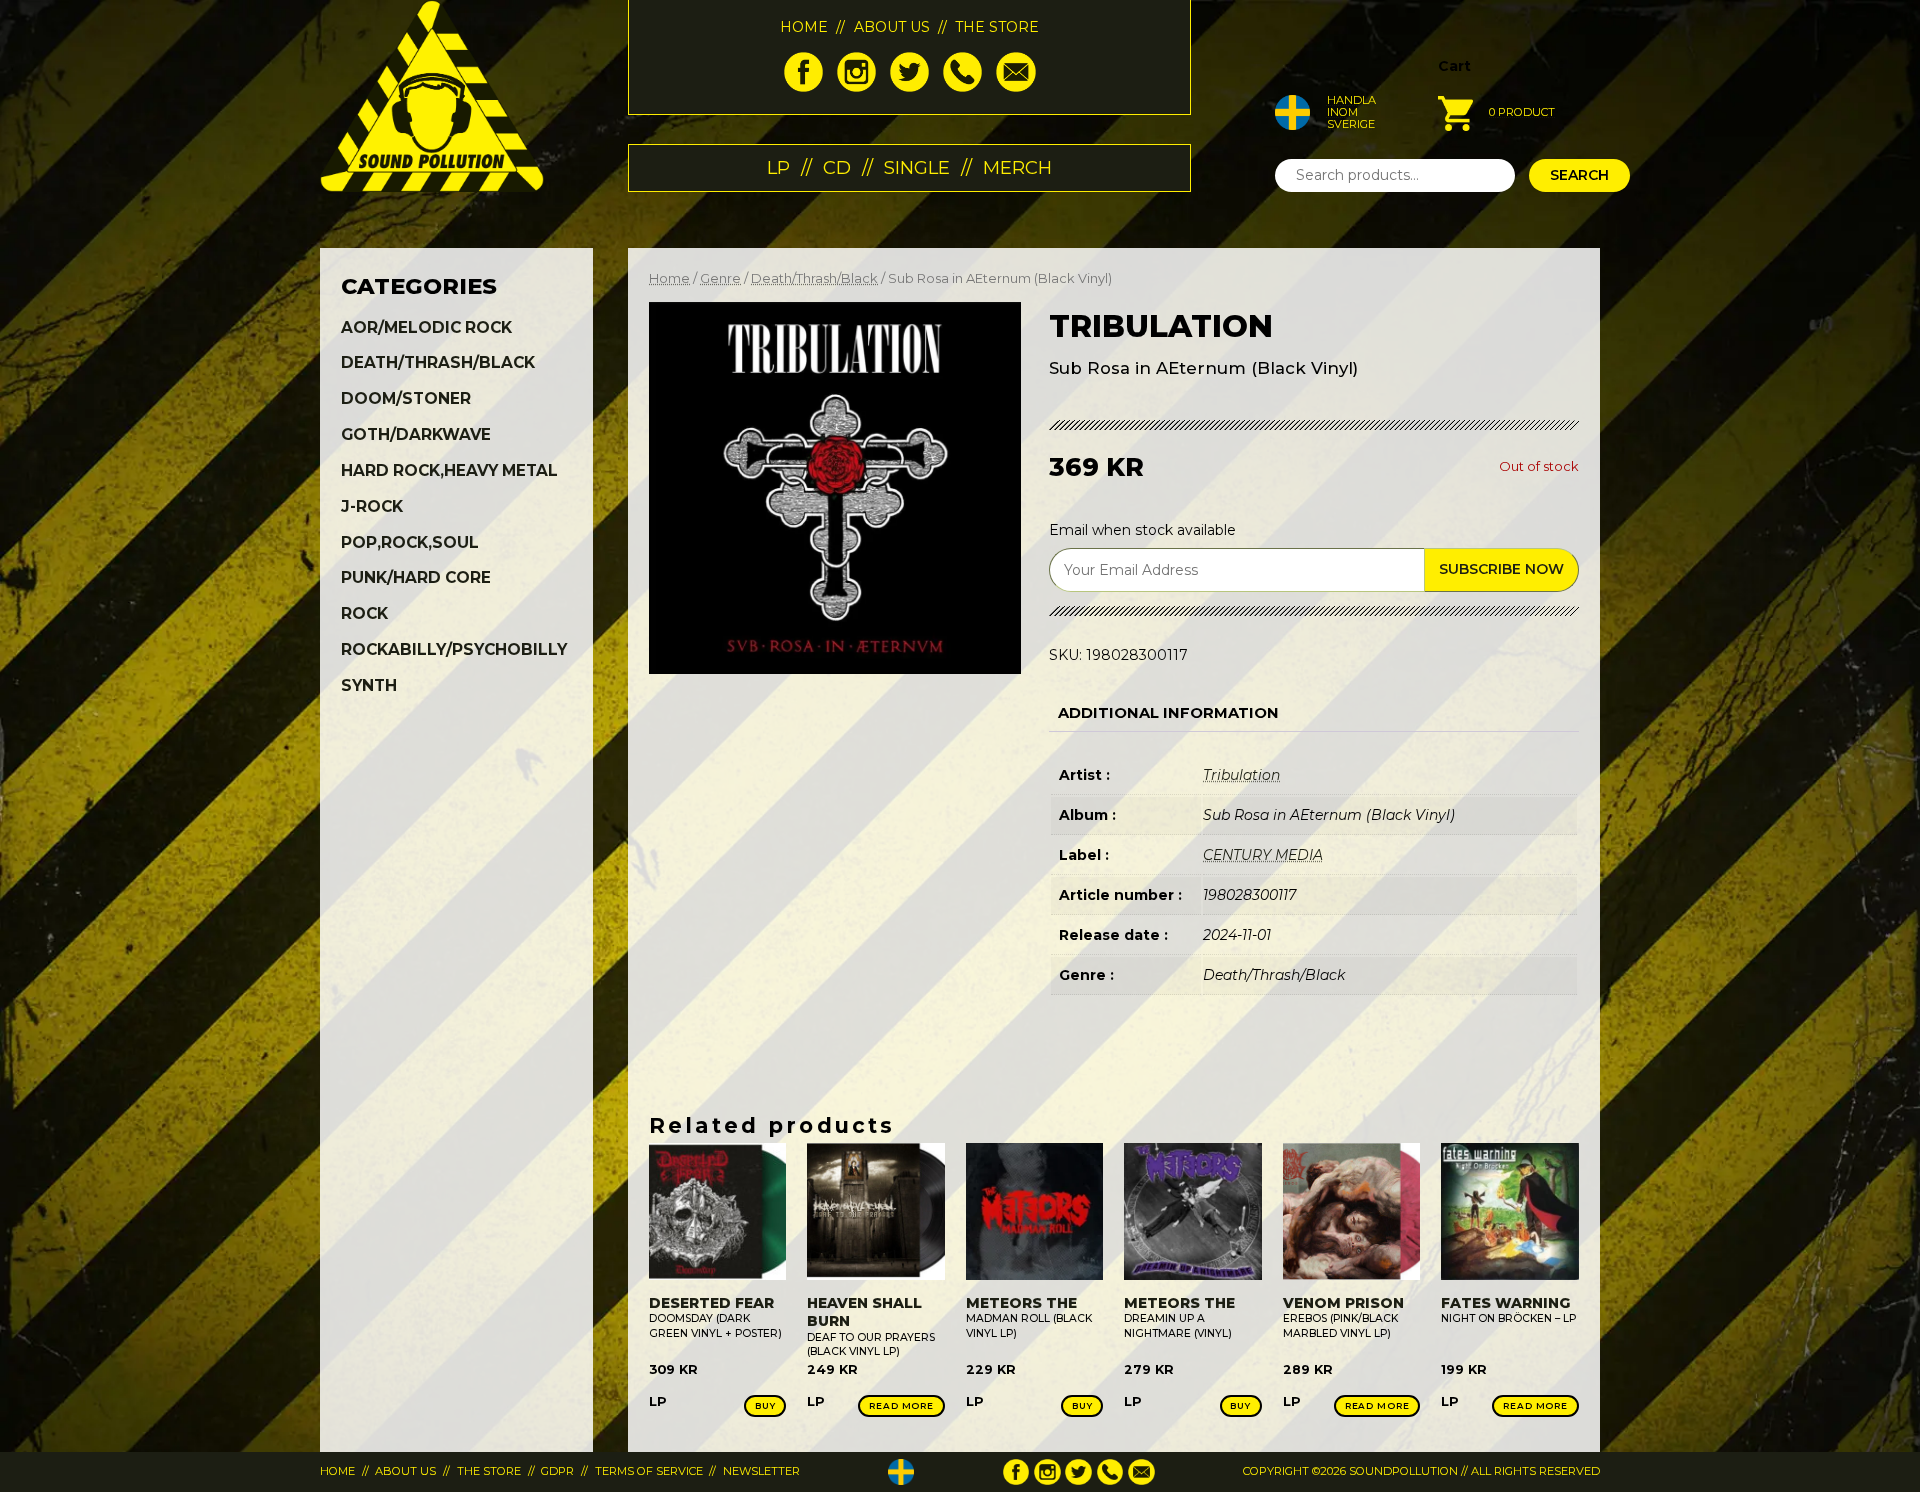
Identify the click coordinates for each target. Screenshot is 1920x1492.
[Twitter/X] (909, 87)
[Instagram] (856, 87)
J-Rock (372, 506)
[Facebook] (803, 87)
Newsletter (761, 1471)
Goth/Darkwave (416, 434)
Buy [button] (765, 1405)
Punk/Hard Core (416, 577)
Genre (720, 278)
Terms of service (649, 1471)
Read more (901, 1405)
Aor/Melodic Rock (426, 327)
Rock (364, 613)
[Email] (1015, 87)
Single (917, 167)
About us (892, 27)
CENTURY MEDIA (1263, 855)
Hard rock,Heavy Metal (449, 470)
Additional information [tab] (1168, 713)
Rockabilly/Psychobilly (454, 649)
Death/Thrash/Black (814, 278)
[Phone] (962, 87)
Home (804, 27)
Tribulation (1241, 775)
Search (1579, 175)
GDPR (557, 1471)
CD (837, 167)
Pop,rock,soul (410, 542)
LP (778, 167)
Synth (369, 685)
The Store (997, 27)
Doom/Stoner (406, 398)
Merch (1017, 167)
